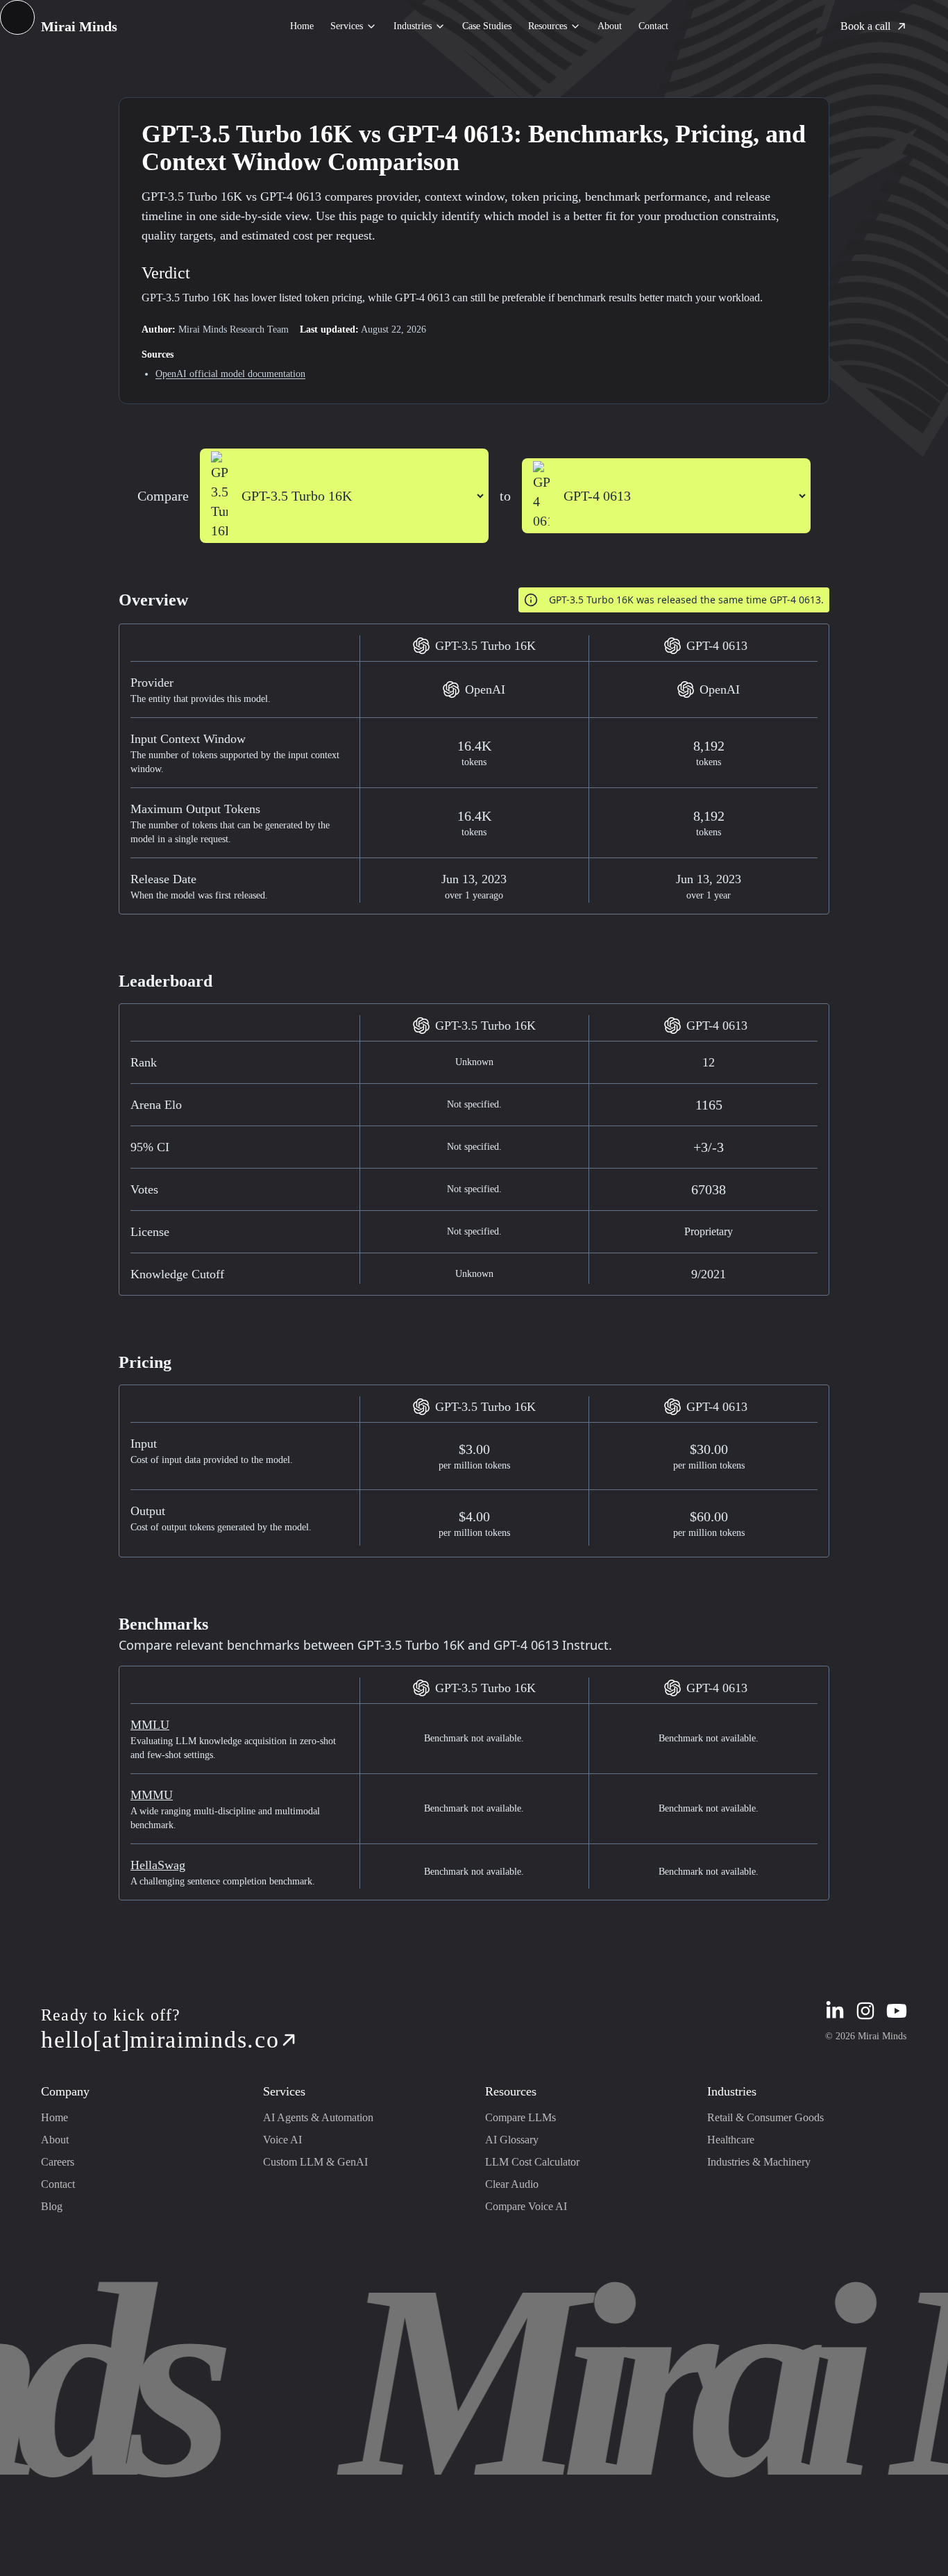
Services (347, 26)
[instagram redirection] (865, 2011)
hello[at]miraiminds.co (160, 2040)
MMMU (152, 1795)
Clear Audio (512, 2184)
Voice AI (282, 2140)
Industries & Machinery (759, 2162)
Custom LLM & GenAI (315, 2162)
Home (302, 26)
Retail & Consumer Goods (765, 2117)
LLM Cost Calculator (532, 2162)
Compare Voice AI (526, 2206)
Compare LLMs (520, 2117)
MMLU (150, 1725)
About (610, 26)
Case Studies (487, 26)
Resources (548, 26)
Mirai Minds (79, 26)
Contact (653, 26)
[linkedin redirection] (835, 2011)
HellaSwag (158, 1865)
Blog (52, 2206)
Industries (413, 26)
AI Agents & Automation (318, 2117)
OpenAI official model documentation (230, 374)
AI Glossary (512, 2140)
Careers (58, 2162)
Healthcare (731, 2140)
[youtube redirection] (897, 2011)
